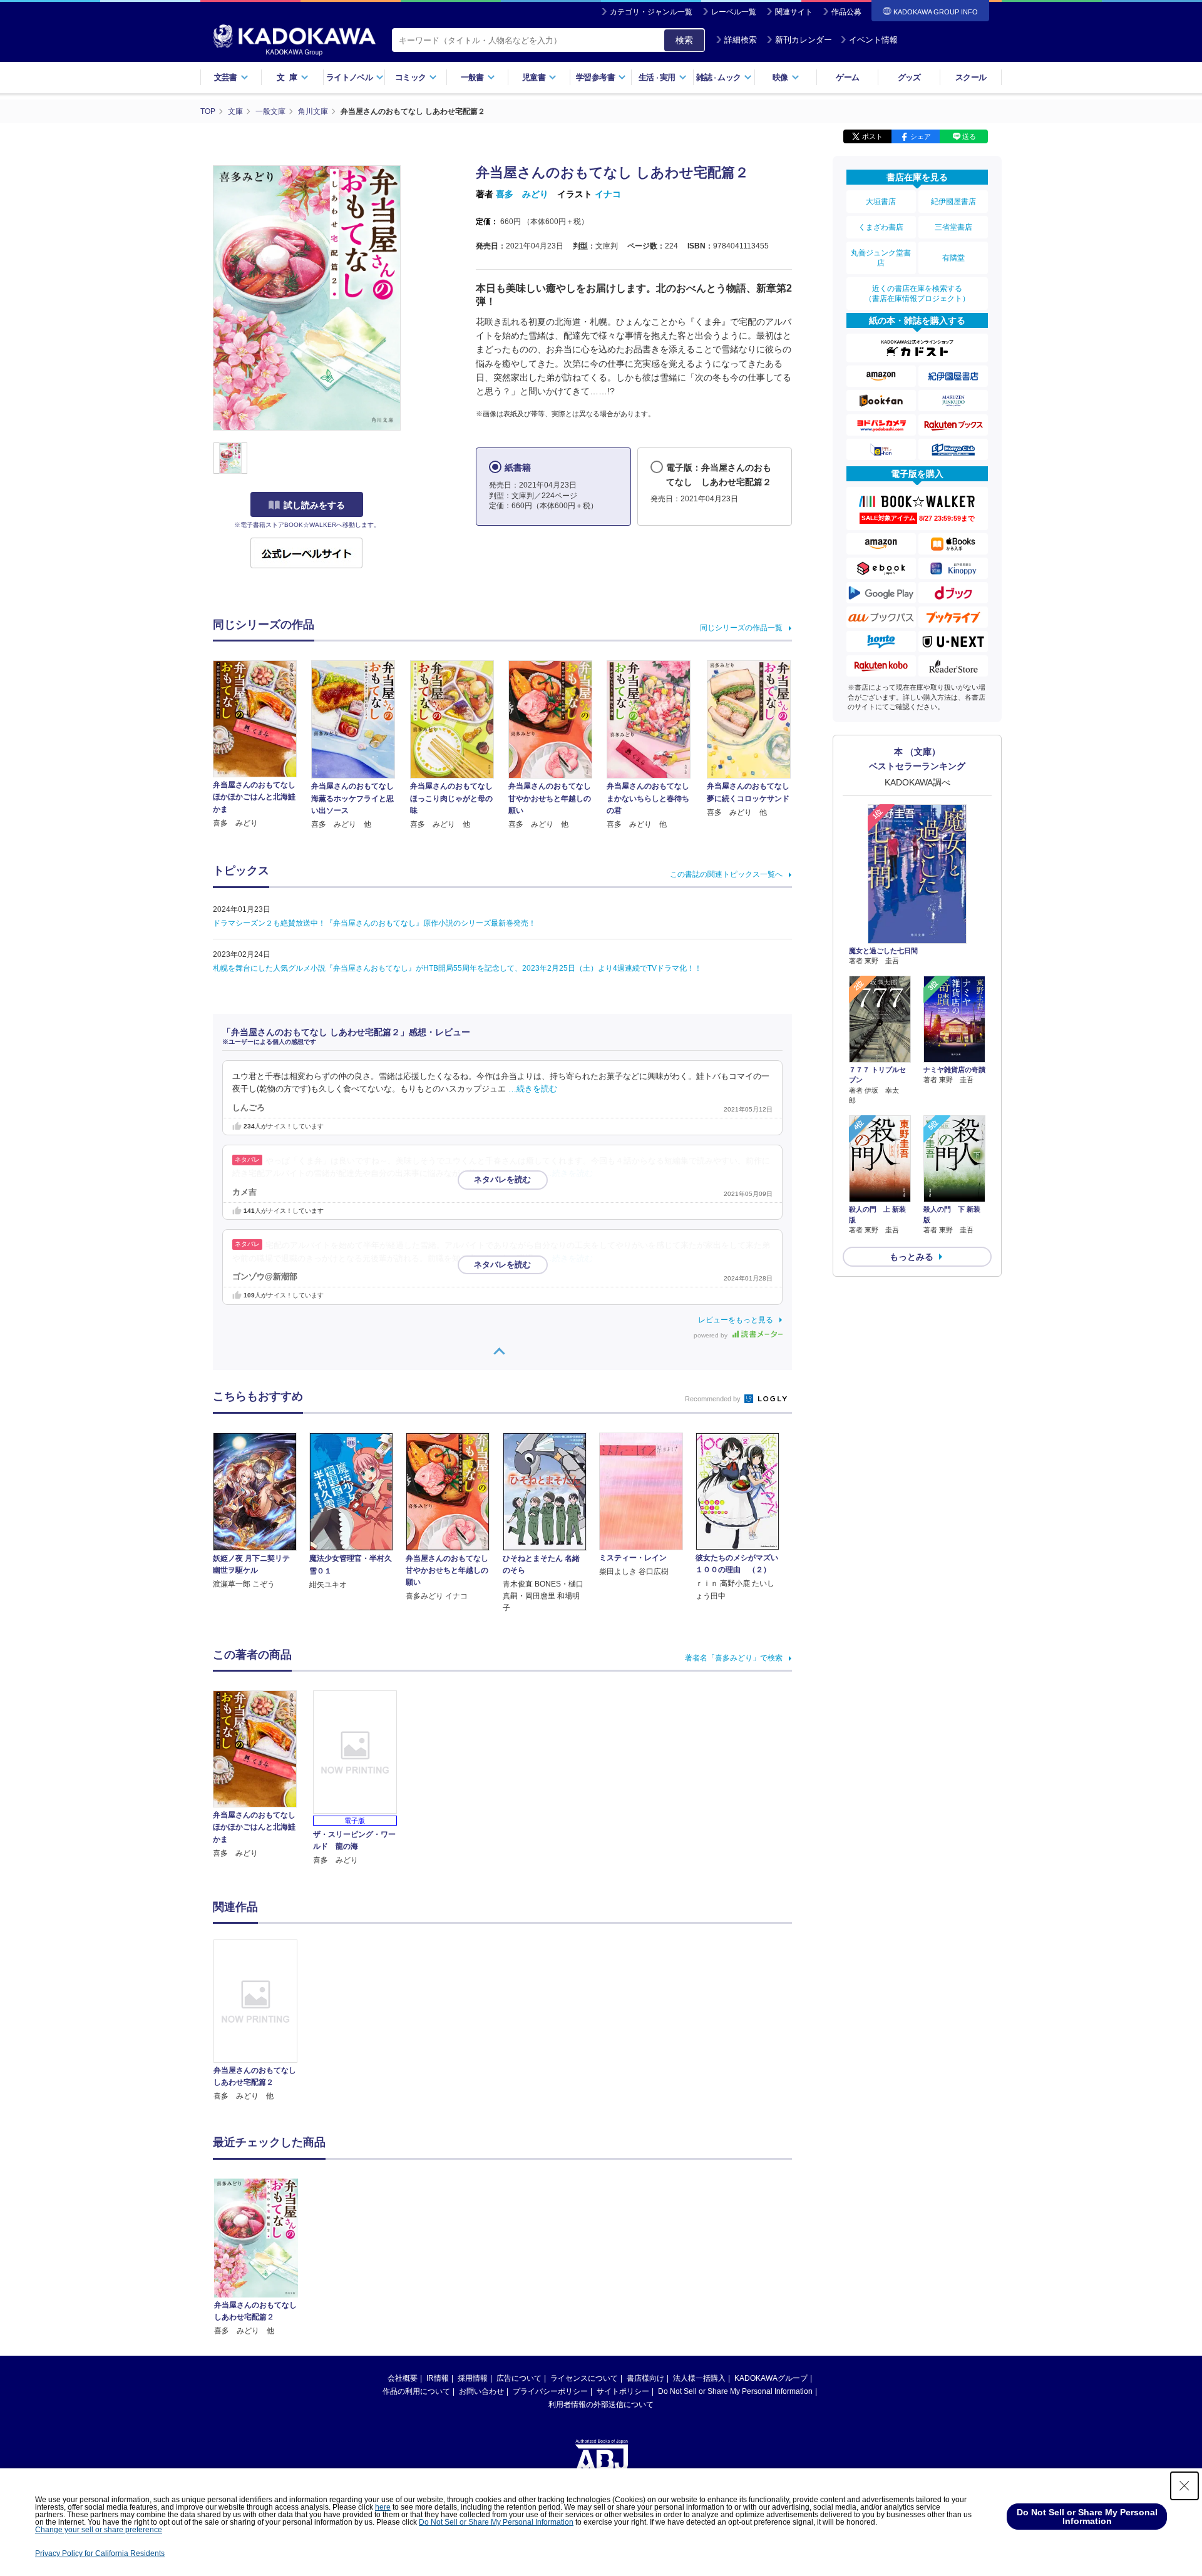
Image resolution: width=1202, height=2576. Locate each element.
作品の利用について (416, 2391)
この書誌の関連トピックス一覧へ (726, 874)
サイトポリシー (623, 2391)
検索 (684, 40)
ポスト (872, 136)
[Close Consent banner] (1184, 2486)
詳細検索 (741, 40)
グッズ (909, 77)
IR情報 (438, 2378)
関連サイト (794, 12)
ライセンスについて (584, 2378)
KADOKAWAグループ (771, 2378)
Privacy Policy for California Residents (100, 2553)
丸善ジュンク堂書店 (881, 258)
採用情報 (473, 2378)
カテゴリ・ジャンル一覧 (651, 12)
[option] (262, 2021)
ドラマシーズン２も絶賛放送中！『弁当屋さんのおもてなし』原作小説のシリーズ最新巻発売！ (374, 923)
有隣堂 (953, 258)
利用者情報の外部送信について (601, 2405)
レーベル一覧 (734, 12)
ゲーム (847, 77)
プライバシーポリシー (550, 2391)
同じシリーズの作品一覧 (741, 628)
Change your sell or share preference (99, 2530)
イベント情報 (873, 40)
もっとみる (912, 1257)
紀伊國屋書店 (953, 202)
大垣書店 (881, 202)
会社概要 (403, 2378)
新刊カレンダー (804, 40)
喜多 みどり (522, 194)
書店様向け (645, 2378)
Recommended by (714, 1399)
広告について (519, 2378)
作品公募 (846, 12)
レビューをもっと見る (736, 1320)
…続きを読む (533, 1089)
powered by (711, 1335)
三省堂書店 (953, 227)
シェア (921, 136)
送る (969, 136)
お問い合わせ (481, 2391)
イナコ (608, 194)
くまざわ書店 (881, 227)
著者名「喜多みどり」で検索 (734, 1658)
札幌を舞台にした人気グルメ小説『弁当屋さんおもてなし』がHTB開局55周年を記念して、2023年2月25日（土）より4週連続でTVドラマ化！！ (457, 968)
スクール (971, 77)
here (383, 2507)
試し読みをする (314, 505)
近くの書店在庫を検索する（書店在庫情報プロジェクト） (917, 294)
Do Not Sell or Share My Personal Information (735, 2391)
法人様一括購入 (699, 2378)
